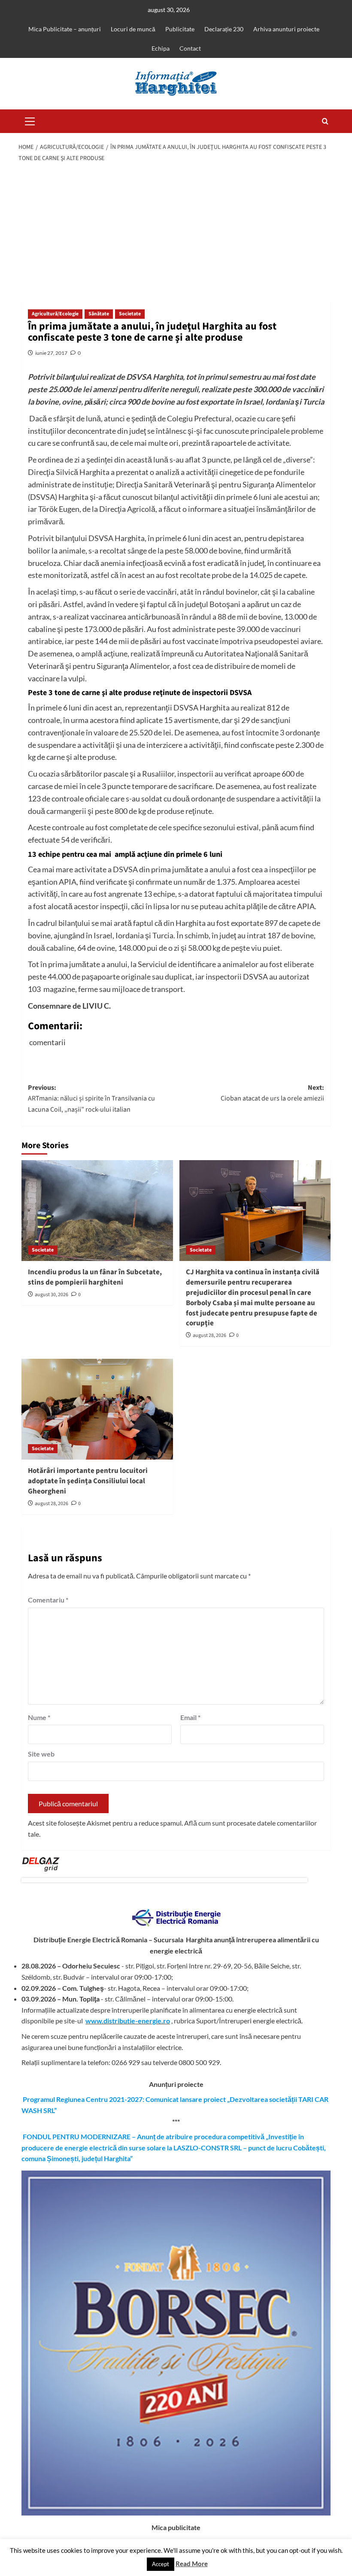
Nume (39, 1717)
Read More (192, 2564)
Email (190, 1717)
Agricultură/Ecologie (55, 314)
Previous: (91, 1099)
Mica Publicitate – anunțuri (65, 29)
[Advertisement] (176, 232)
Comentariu (48, 1600)
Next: (272, 1093)
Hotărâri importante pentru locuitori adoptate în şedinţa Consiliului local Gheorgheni (88, 1481)
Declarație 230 (224, 29)
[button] (30, 120)
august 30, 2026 (52, 1295)
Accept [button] (161, 2564)
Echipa (161, 48)
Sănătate (99, 314)
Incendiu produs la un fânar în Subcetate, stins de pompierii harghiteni (95, 1277)
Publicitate (180, 29)
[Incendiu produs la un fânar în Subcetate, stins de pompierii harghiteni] (97, 1211)
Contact (190, 48)
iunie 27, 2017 (51, 353)
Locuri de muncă (133, 29)
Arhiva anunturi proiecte (286, 29)
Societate (130, 314)
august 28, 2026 (209, 1335)
